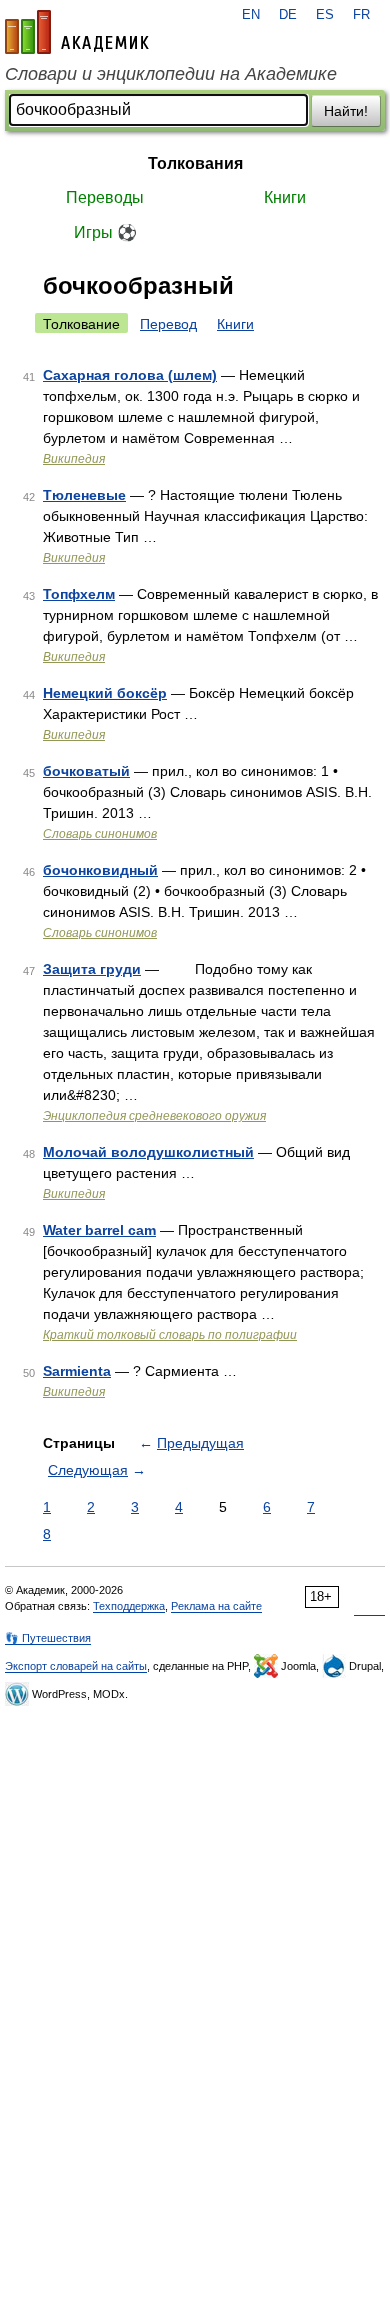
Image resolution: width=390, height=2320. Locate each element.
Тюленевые (84, 495)
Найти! (346, 111)
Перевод (168, 324)
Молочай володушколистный (148, 1152)
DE (288, 15)
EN (251, 15)
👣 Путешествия (48, 1638)
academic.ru (77, 32)
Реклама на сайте (216, 1606)
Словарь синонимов (100, 834)
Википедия (74, 459)
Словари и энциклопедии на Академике (171, 74)
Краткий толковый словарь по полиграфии (170, 1335)
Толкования (195, 163)
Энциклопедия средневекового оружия (154, 1116)
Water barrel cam (99, 1230)
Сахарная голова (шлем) (130, 375)
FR (361, 15)
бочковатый (86, 771)
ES (325, 15)
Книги (285, 197)
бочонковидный (100, 870)
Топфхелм (79, 594)
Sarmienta (77, 1371)
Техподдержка (129, 1606)
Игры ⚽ (105, 232)
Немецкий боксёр (105, 693)
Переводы (105, 197)
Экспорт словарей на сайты (76, 1666)
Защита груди (92, 969)
